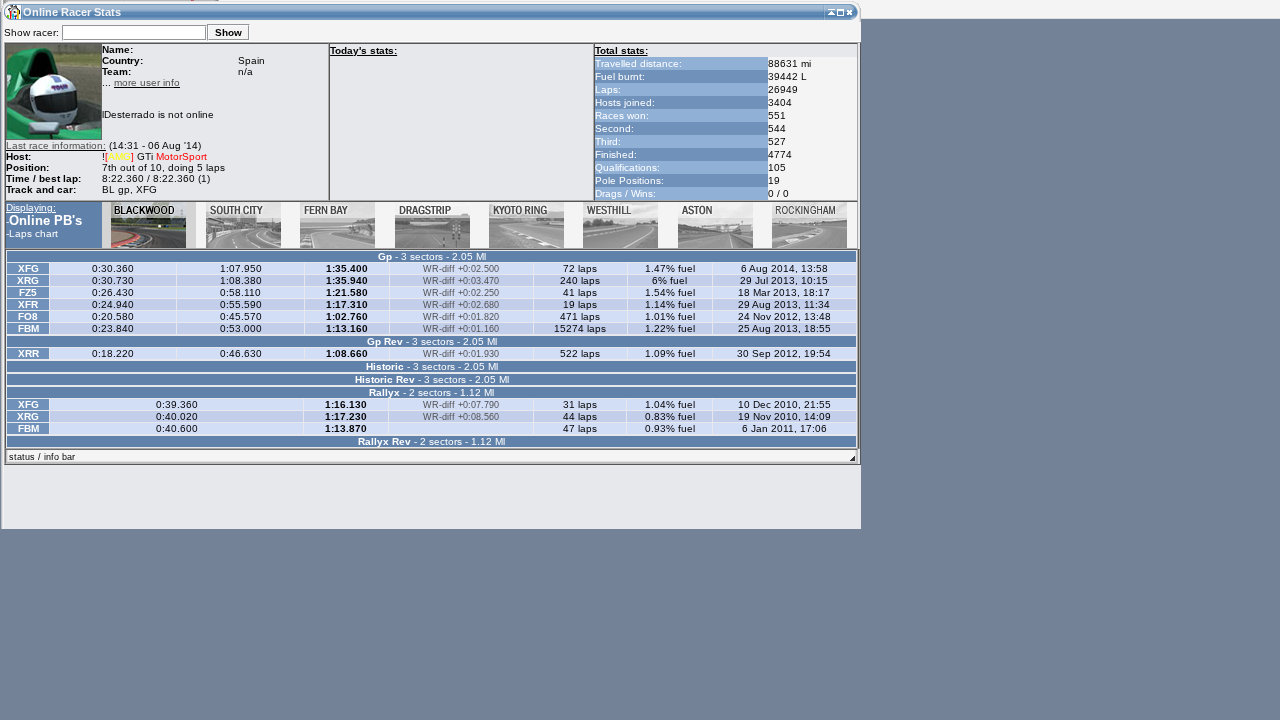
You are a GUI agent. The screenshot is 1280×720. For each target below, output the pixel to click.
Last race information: (56, 145)
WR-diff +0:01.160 (461, 329)
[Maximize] (840, 11)
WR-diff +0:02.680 (461, 305)
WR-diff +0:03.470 (461, 281)
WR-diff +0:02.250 (461, 293)
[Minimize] (831, 11)
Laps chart (33, 233)
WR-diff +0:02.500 (461, 269)
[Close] (849, 11)
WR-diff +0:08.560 (461, 417)
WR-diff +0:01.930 (461, 354)
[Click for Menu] (12, 11)
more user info (147, 82)
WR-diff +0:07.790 (461, 405)
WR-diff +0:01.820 (461, 317)
